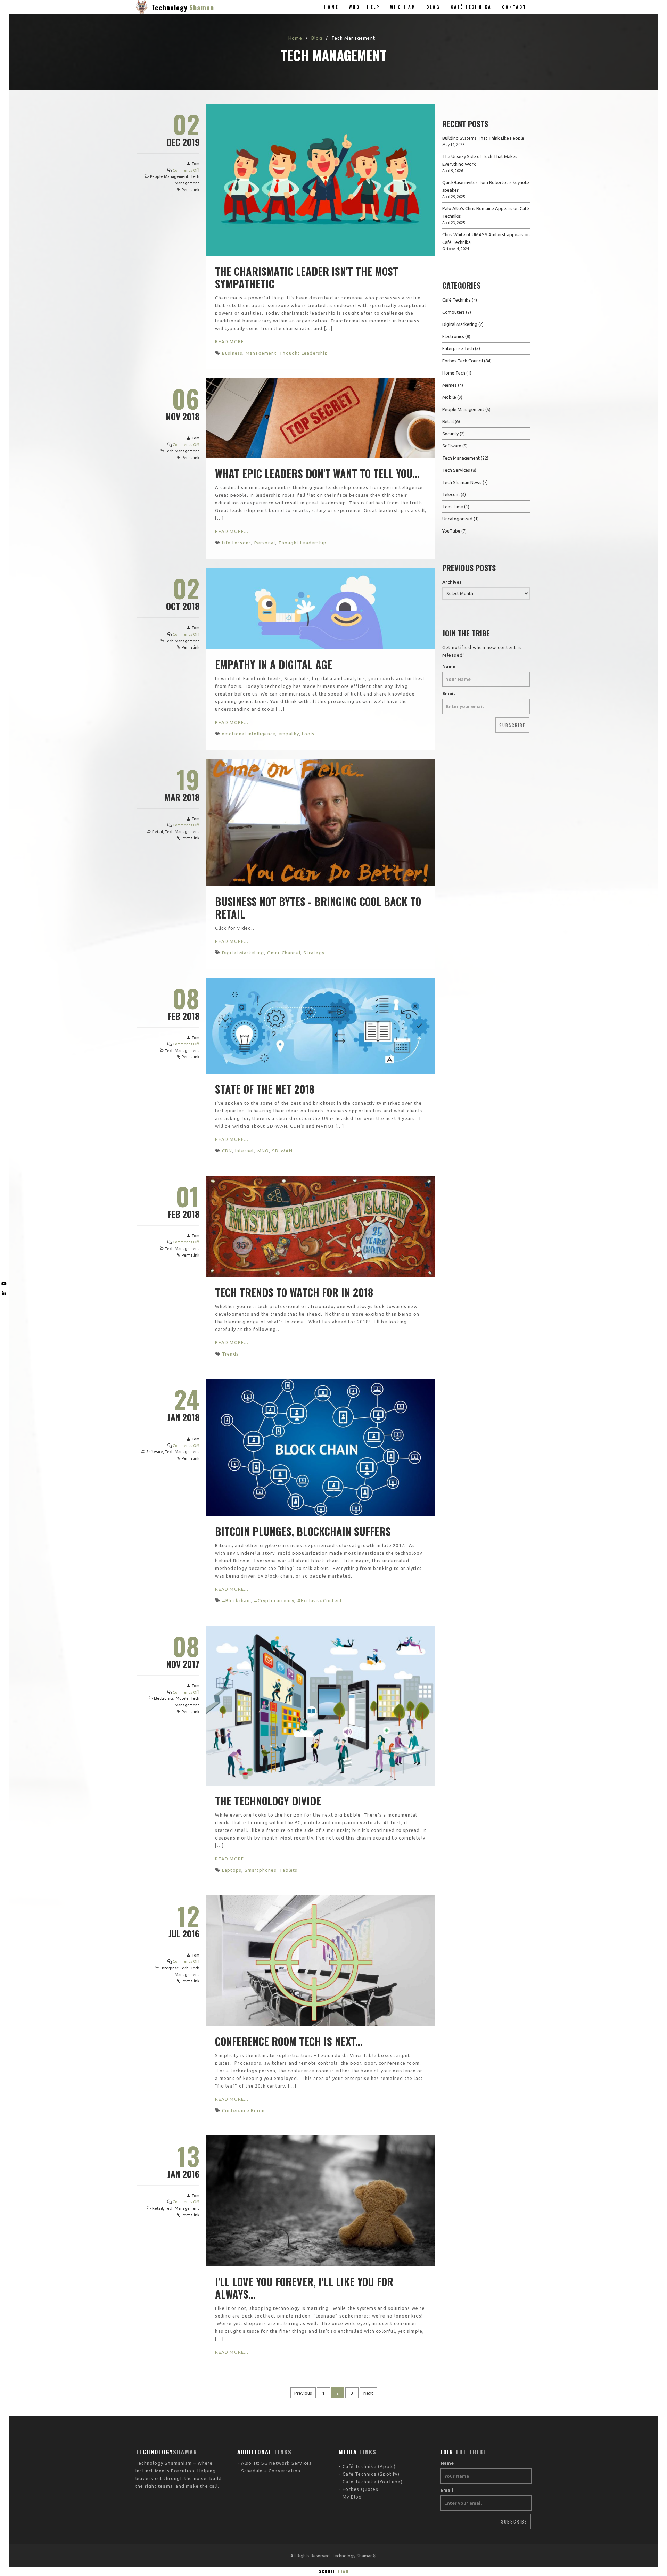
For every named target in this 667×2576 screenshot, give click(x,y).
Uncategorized (457, 519)
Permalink (191, 190)
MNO (263, 1151)
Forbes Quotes (360, 2489)
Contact (514, 7)
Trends (230, 1354)
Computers (454, 312)
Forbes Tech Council (463, 361)
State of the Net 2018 (265, 1089)
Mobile (182, 1698)
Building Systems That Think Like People (483, 138)
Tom (196, 164)
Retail (158, 832)
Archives (452, 582)
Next (368, 2393)
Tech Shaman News (462, 482)
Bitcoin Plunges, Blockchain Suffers (303, 1531)
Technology (183, 7)
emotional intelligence (249, 734)
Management (261, 353)
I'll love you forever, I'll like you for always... (304, 2288)
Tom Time (453, 507)
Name (449, 666)
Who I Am (403, 7)
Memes (450, 385)
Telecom (451, 494)
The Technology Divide (268, 1801)
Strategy (314, 953)
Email (448, 693)
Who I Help (364, 7)
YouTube (451, 531)
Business (232, 353)
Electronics (164, 1698)
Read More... (232, 341)
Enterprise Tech (174, 1968)
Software (155, 1452)
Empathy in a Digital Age (274, 664)
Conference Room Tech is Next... (289, 2041)
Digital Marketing (243, 953)
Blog (433, 7)
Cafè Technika (456, 300)
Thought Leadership (304, 353)
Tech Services (456, 470)
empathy (289, 734)
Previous (303, 2393)
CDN (227, 1151)
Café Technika (471, 7)
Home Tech (454, 373)
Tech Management (182, 451)
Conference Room (243, 2110)
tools (308, 734)
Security (450, 434)
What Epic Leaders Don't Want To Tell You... (317, 473)
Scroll (334, 2571)
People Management (169, 176)
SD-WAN (282, 1151)
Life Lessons (237, 543)
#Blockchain (237, 1600)
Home (331, 7)
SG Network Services (287, 2463)
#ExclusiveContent (320, 1600)
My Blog (352, 2497)
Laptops (232, 1870)
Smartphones (261, 1870)
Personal (265, 543)
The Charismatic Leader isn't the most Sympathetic (307, 277)
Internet (245, 1151)
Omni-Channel (284, 953)
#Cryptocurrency (274, 1600)
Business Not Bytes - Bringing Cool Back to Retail (318, 908)
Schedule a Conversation (271, 2471)
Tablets (288, 1870)
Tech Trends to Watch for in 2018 (294, 1292)
